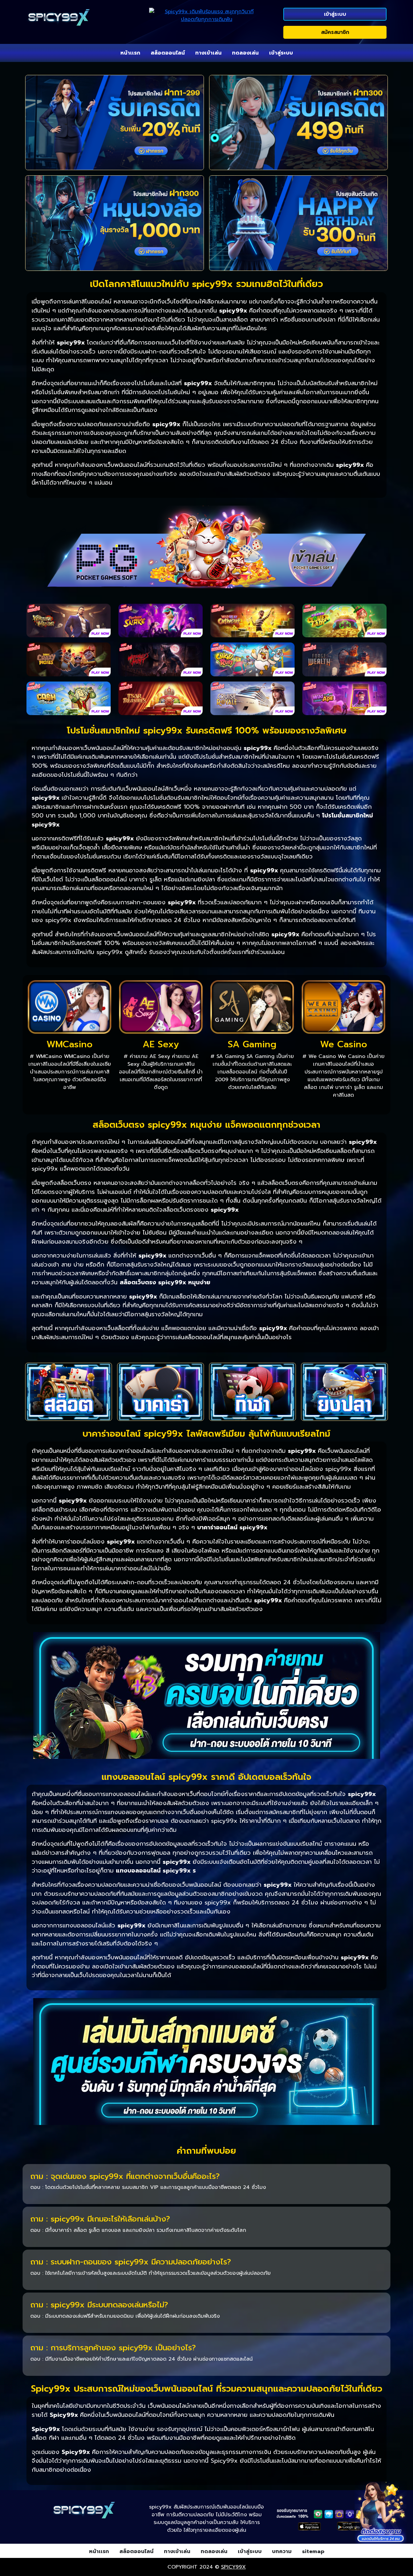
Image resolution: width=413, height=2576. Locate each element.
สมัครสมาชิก (335, 32)
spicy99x (233, 2567)
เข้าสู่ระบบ (335, 14)
